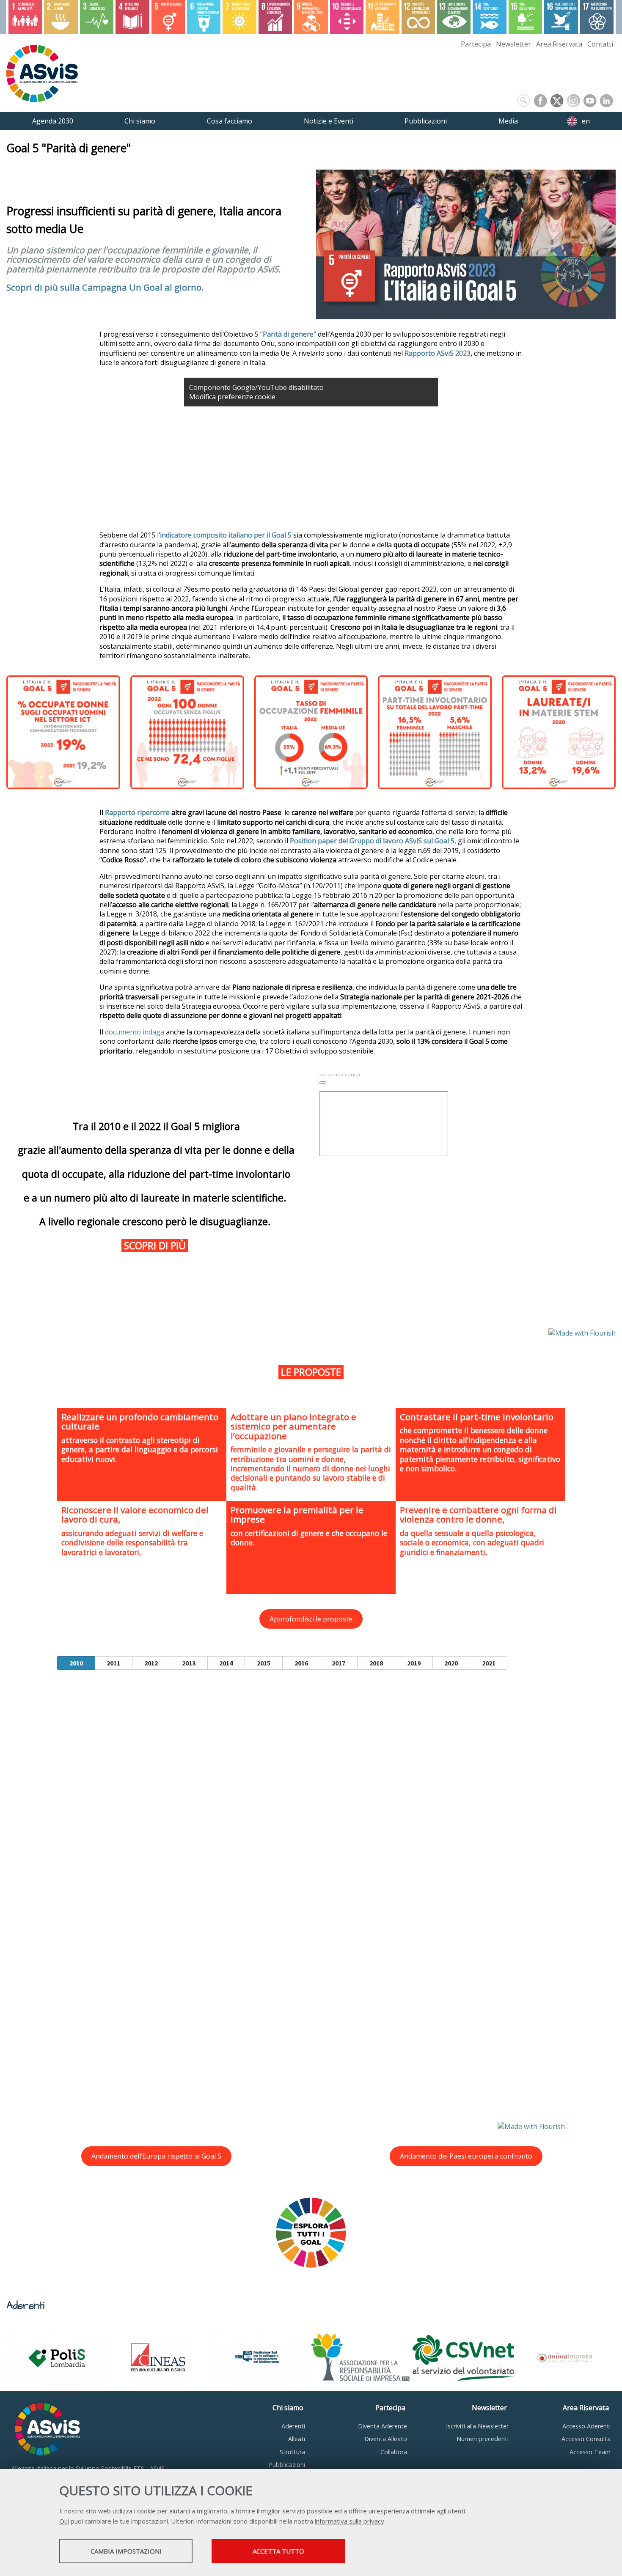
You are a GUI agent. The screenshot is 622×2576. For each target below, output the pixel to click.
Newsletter (513, 44)
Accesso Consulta (586, 2439)
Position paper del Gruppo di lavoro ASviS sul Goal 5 (372, 841)
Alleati (297, 2439)
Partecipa (476, 44)
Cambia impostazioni (126, 2551)
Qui (64, 2521)
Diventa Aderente (383, 2426)
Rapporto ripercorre (137, 812)
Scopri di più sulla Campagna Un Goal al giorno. (105, 287)
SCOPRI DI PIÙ (156, 1245)
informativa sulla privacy (350, 2521)
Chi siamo (288, 2408)
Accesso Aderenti (586, 2426)
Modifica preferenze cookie (232, 397)
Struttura (292, 2452)
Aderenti (293, 2426)
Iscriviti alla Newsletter (477, 2426)
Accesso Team (590, 2452)
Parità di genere (288, 334)
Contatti (600, 44)
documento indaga (135, 1032)
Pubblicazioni (287, 2465)
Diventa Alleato (386, 2439)
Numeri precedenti (483, 2439)
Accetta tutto (278, 2551)
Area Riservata (559, 44)
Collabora (394, 2452)
